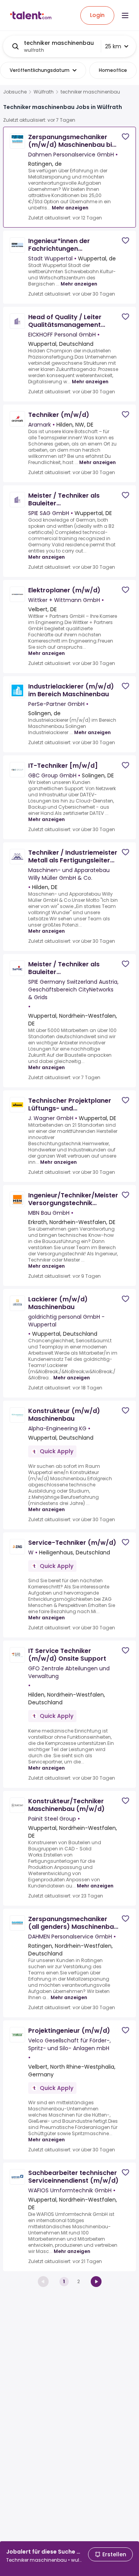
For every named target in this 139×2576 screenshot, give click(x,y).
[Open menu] (125, 15)
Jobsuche (15, 92)
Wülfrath (44, 92)
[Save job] (125, 137)
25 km (113, 46)
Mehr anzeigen (70, 208)
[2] (96, 2282)
